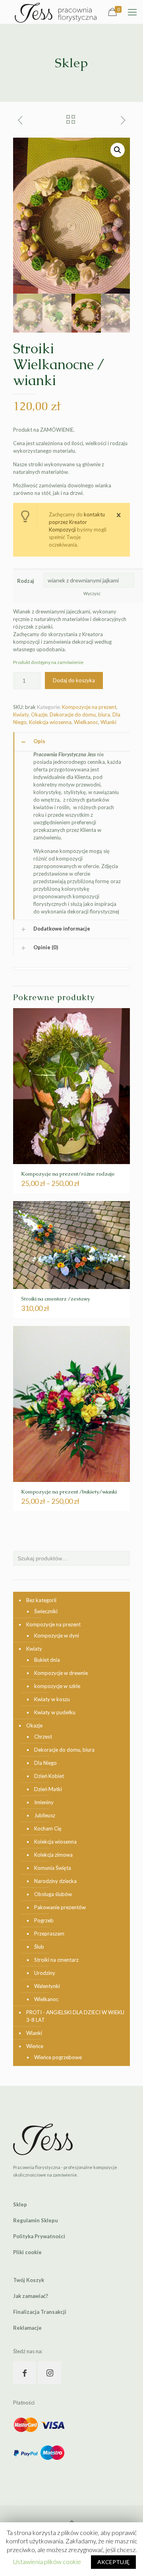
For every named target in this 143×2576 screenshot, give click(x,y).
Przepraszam (49, 1933)
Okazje (39, 715)
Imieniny (44, 1802)
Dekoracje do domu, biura (80, 715)
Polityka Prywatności (39, 2236)
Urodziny (45, 1973)
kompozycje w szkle (57, 1686)
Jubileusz (45, 1815)
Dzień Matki (48, 1789)
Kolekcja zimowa (53, 1855)
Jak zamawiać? (31, 2296)
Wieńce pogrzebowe (58, 2057)
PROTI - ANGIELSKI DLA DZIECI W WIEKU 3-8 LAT (75, 2016)
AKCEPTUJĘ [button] (113, 2562)
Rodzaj (26, 581)
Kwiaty (21, 715)
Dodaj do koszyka (74, 680)
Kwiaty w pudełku (55, 1712)
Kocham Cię (48, 1828)
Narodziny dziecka (55, 1881)
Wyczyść (92, 593)
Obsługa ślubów (53, 1894)
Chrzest (43, 1737)
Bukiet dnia (47, 1660)
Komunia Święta (53, 1868)
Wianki (108, 722)
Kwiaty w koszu (52, 1699)
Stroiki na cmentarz (56, 1960)
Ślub (39, 1947)
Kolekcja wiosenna (50, 722)
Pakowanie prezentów (60, 1907)
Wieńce (35, 2046)
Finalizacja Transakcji (40, 2312)
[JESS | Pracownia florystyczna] (56, 12)
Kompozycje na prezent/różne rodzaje (68, 1174)
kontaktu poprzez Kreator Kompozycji (77, 522)
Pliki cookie (27, 2252)
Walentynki (47, 1986)
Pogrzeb (44, 1920)
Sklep (20, 2204)
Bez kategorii (41, 1600)
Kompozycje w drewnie (61, 1673)
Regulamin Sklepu (36, 2220)
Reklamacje (27, 2328)
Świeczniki (46, 1611)
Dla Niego (45, 1763)
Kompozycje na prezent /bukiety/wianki (69, 1492)
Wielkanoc (86, 722)
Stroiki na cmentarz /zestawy (56, 1299)
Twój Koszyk (29, 2280)
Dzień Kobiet (49, 1776)
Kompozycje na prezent (89, 707)
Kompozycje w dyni (57, 1636)
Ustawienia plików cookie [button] (47, 2561)
